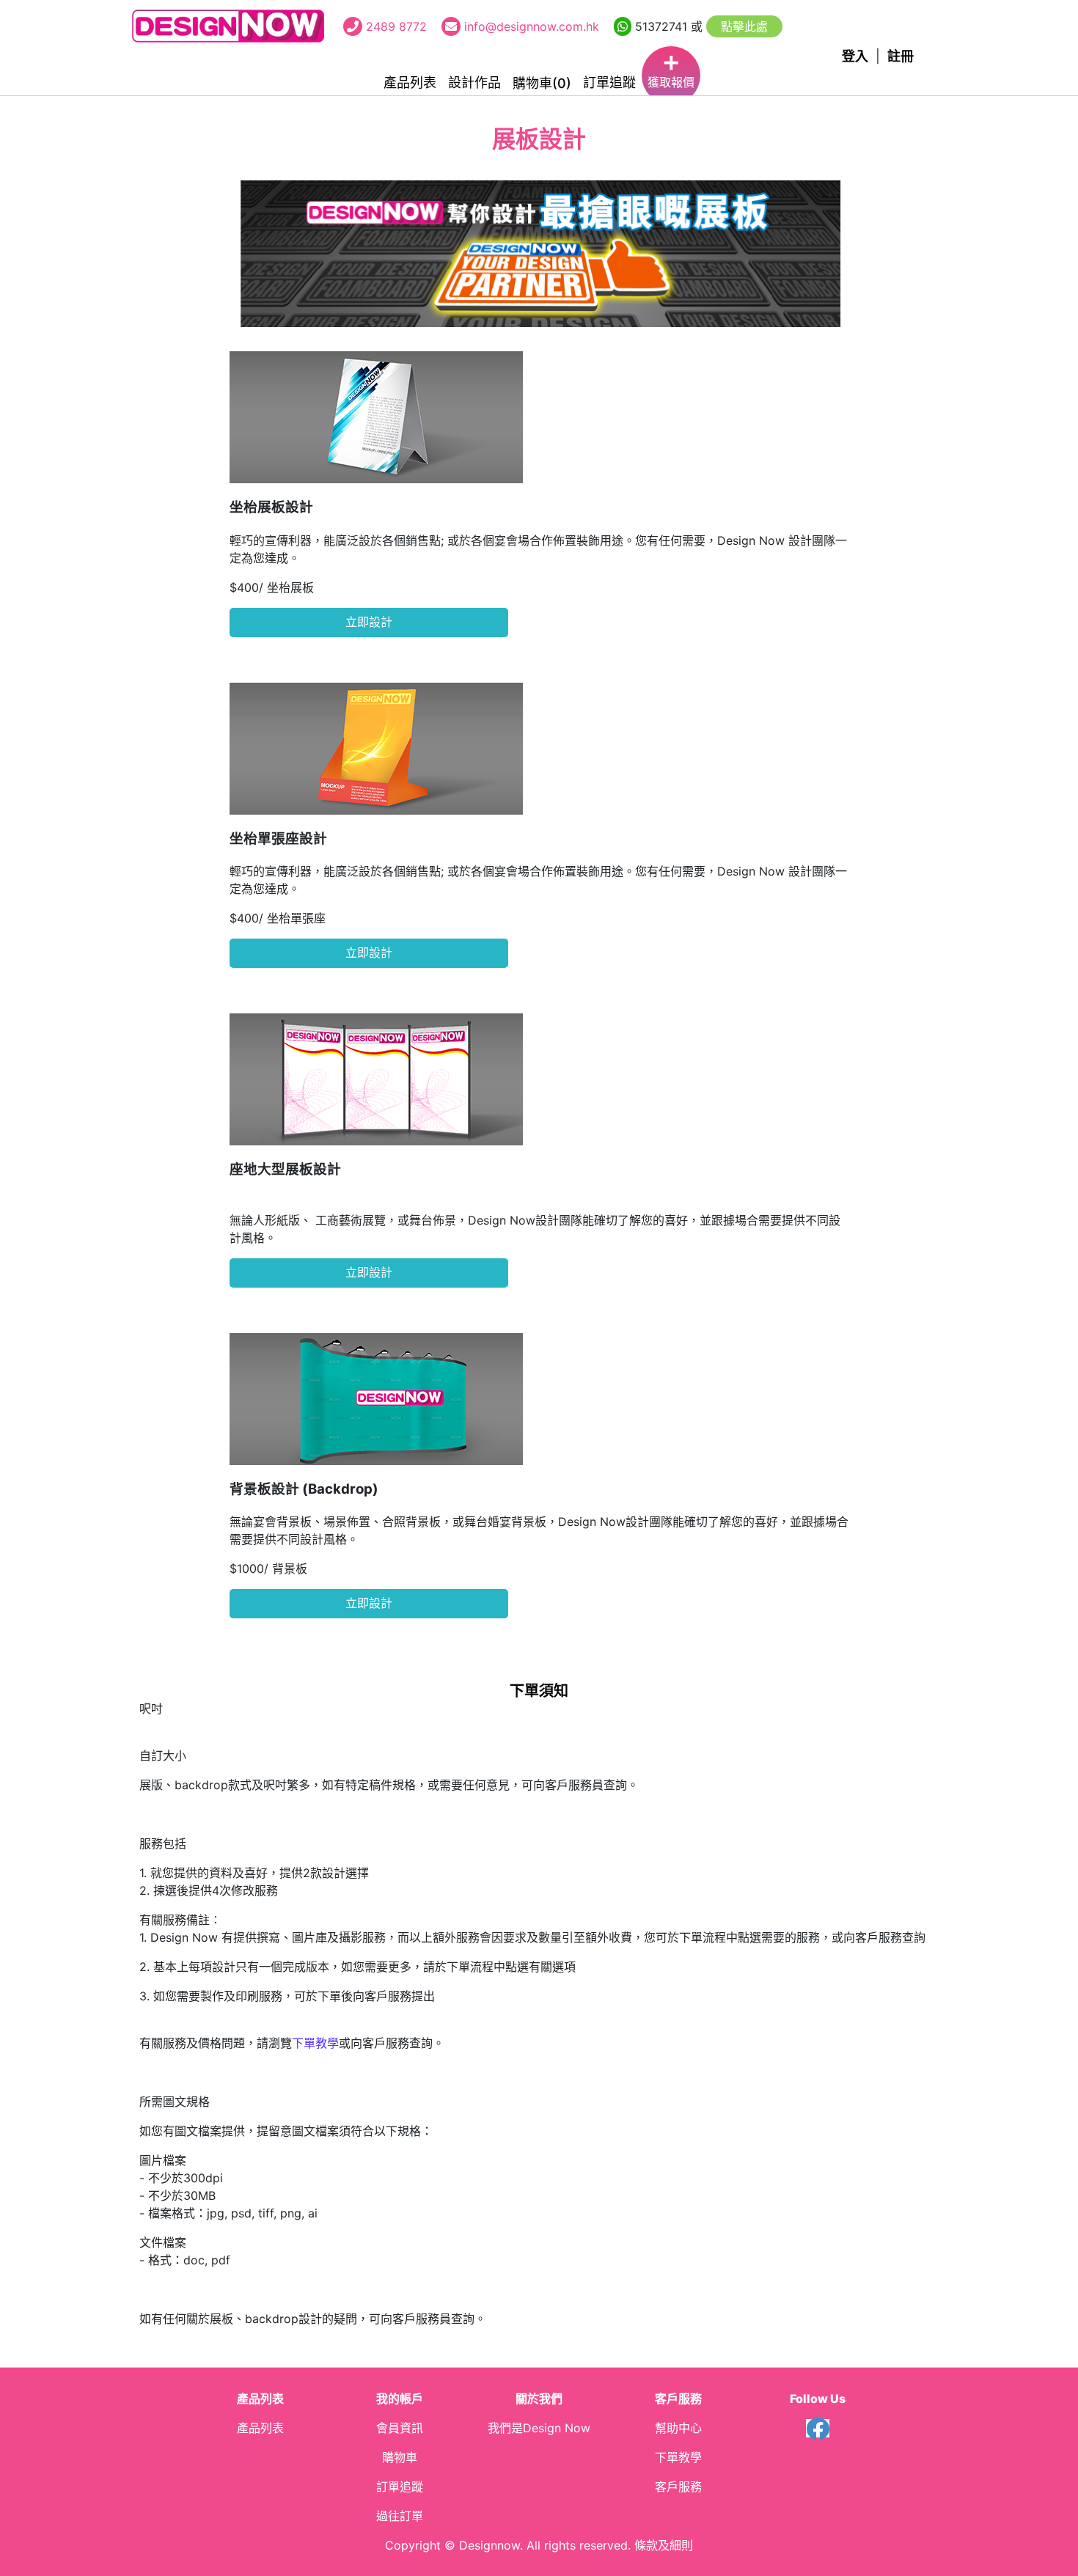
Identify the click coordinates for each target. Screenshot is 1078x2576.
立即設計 (369, 622)
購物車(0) (542, 83)
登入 (855, 56)
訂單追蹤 (609, 82)
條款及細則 (664, 2545)
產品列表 (410, 82)
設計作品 (474, 82)
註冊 (901, 56)
